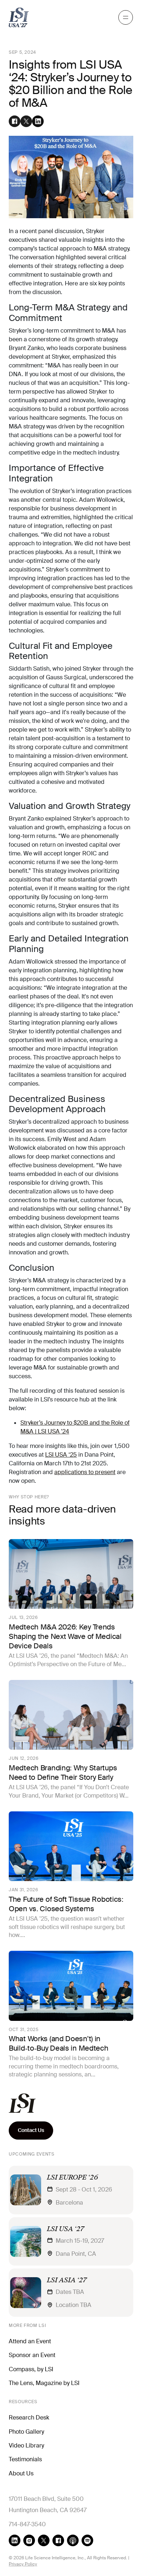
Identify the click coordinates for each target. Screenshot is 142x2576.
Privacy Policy (23, 2564)
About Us (21, 2473)
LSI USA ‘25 (61, 1455)
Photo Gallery (26, 2432)
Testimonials (25, 2459)
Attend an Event (30, 2341)
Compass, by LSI (31, 2369)
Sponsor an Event (32, 2355)
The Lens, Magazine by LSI (44, 2383)
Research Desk (29, 2418)
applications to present (85, 1472)
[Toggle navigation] (126, 17)
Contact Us (31, 2130)
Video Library (26, 2445)
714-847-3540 (27, 2524)
